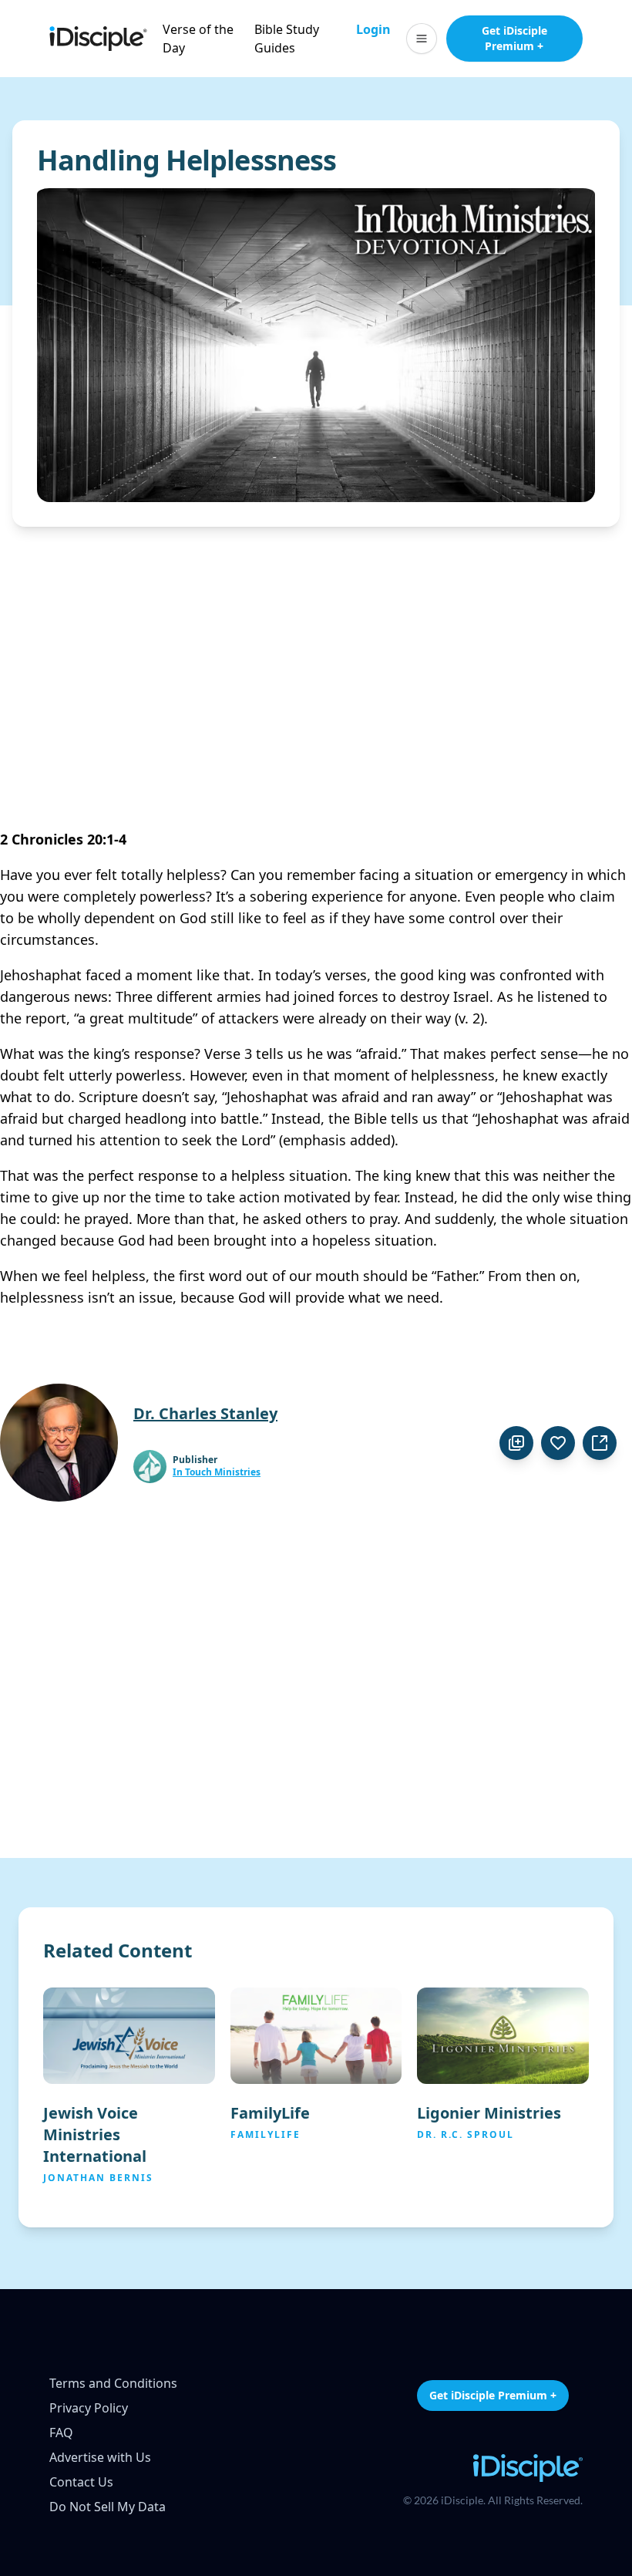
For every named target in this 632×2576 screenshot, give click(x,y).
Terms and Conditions (113, 2383)
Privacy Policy (89, 2408)
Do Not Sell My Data (108, 2507)
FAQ (61, 2433)
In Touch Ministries (217, 1472)
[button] (422, 39)
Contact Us (81, 2482)
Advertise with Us (100, 2457)
